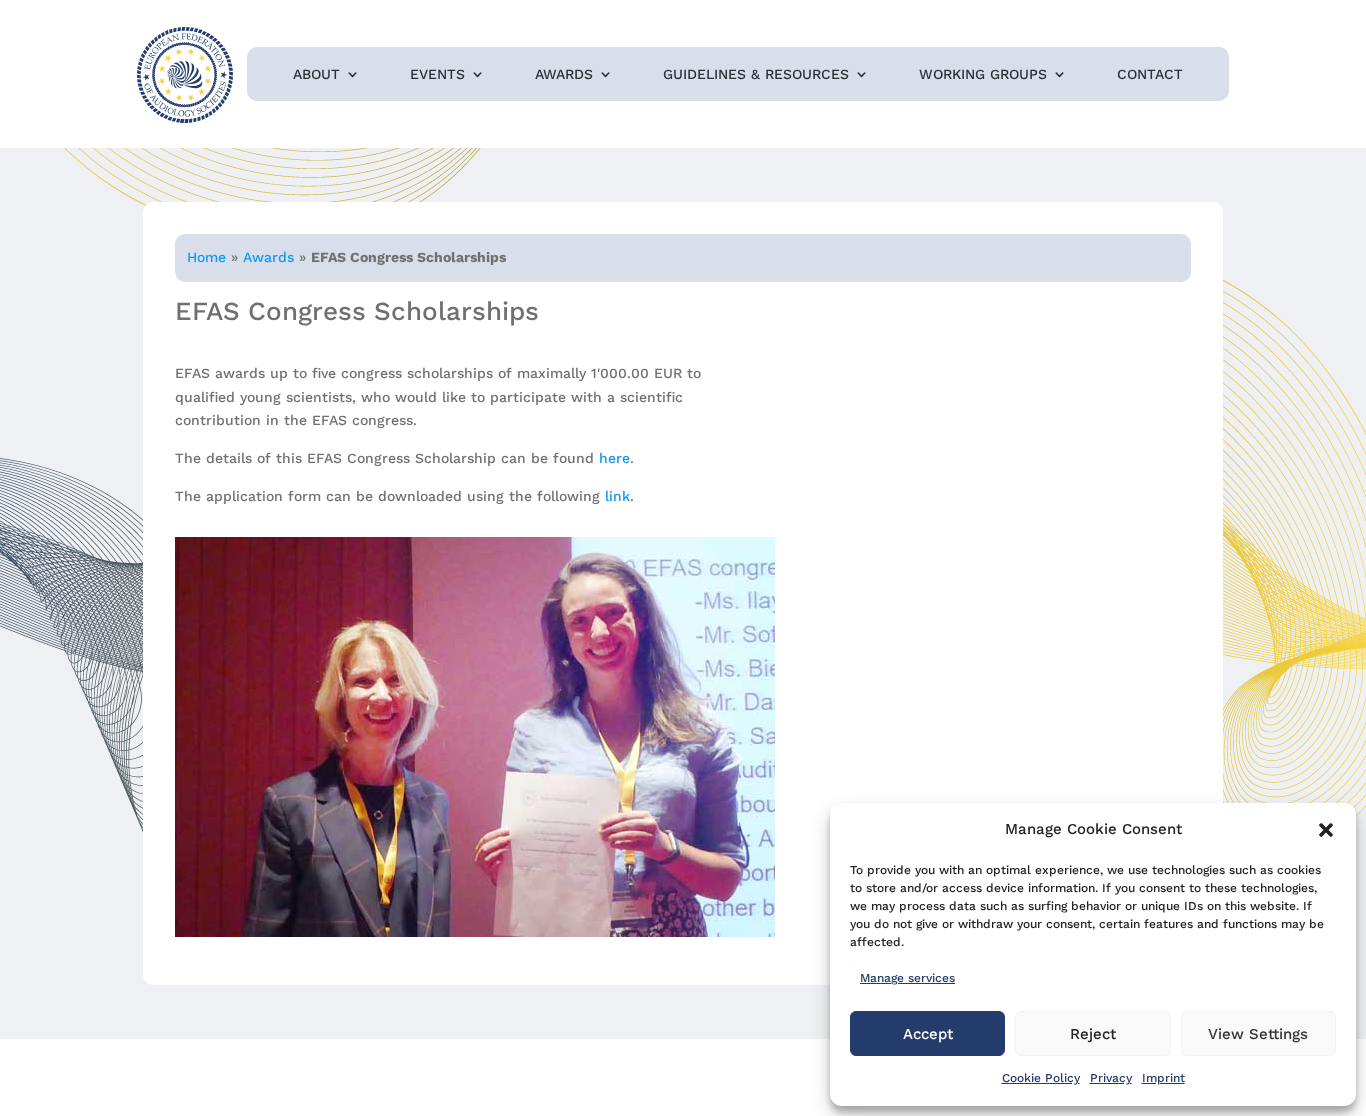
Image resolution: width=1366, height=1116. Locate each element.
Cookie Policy (1041, 1078)
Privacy (1111, 1078)
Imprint (1163, 1078)
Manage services (907, 978)
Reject (1093, 1034)
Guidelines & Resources (756, 74)
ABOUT (316, 74)
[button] (1326, 830)
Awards (564, 74)
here (614, 458)
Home (206, 257)
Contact (1150, 74)
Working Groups (983, 74)
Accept (928, 1034)
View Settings (1258, 1034)
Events (437, 74)
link (617, 496)
